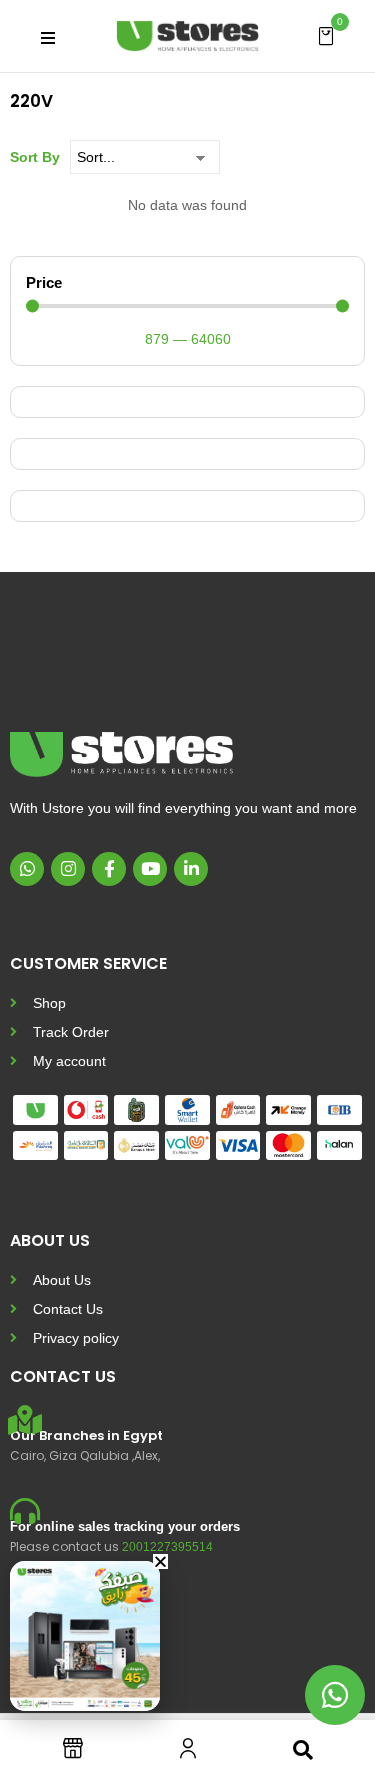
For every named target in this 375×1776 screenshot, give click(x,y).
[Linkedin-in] (191, 869)
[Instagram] (68, 869)
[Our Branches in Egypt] (25, 1420)
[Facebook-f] (109, 869)
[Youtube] (150, 869)
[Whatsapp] (27, 869)
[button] (326, 35)
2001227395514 (167, 1547)
